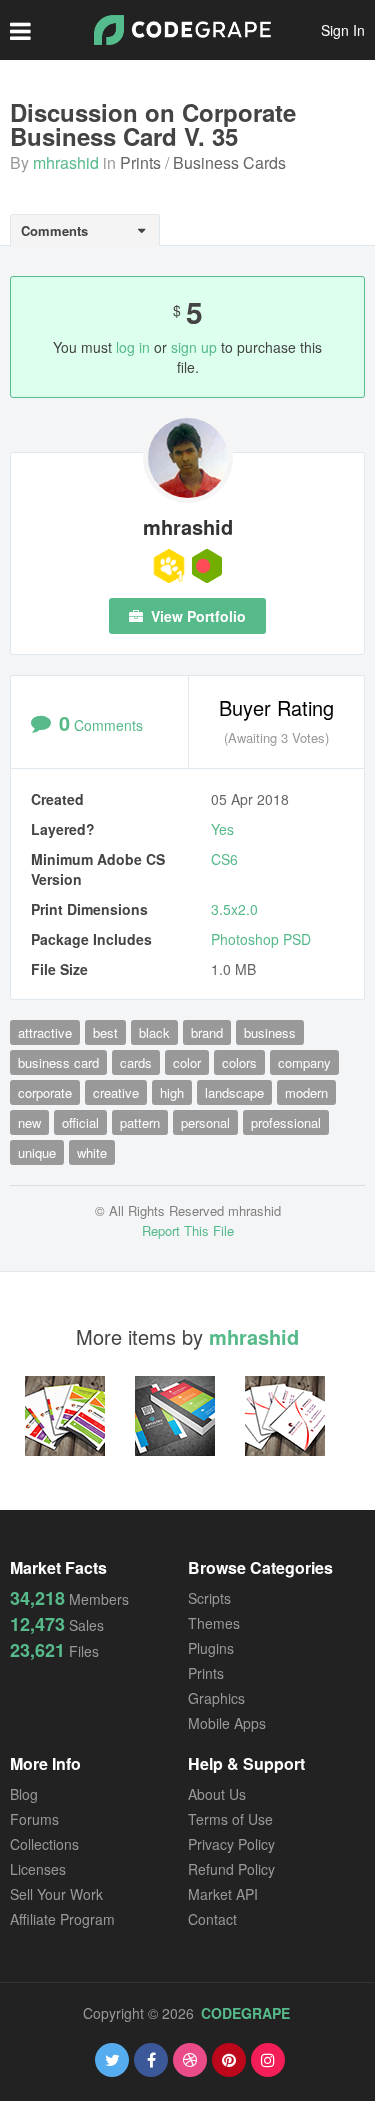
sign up (194, 347)
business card (58, 1062)
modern (306, 1092)
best (105, 1032)
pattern (140, 1122)
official (80, 1122)
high (172, 1092)
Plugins (211, 1648)
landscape (234, 1092)
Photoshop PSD (261, 939)
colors (239, 1062)
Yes (222, 829)
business (270, 1032)
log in (133, 347)
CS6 (224, 859)
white (92, 1152)
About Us (217, 1794)
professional (286, 1122)
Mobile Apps (227, 1723)
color (187, 1062)
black (154, 1032)
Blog (24, 1794)
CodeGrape (245, 2013)
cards (136, 1062)
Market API (223, 1894)
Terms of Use (230, 1819)
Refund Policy (231, 1869)
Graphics (216, 1698)
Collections (44, 1844)
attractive (45, 1032)
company (304, 1062)
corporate (45, 1092)
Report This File (188, 1230)
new (29, 1122)
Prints (140, 162)
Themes (214, 1623)
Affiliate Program (62, 1919)
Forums (34, 1819)
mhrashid (66, 162)
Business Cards (229, 162)
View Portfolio (196, 616)
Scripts (209, 1598)
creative (116, 1092)
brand (207, 1032)
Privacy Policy (231, 1844)
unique (37, 1152)
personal (205, 1122)
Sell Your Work (56, 1894)
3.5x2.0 (234, 909)
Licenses (38, 1869)
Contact (212, 1919)
